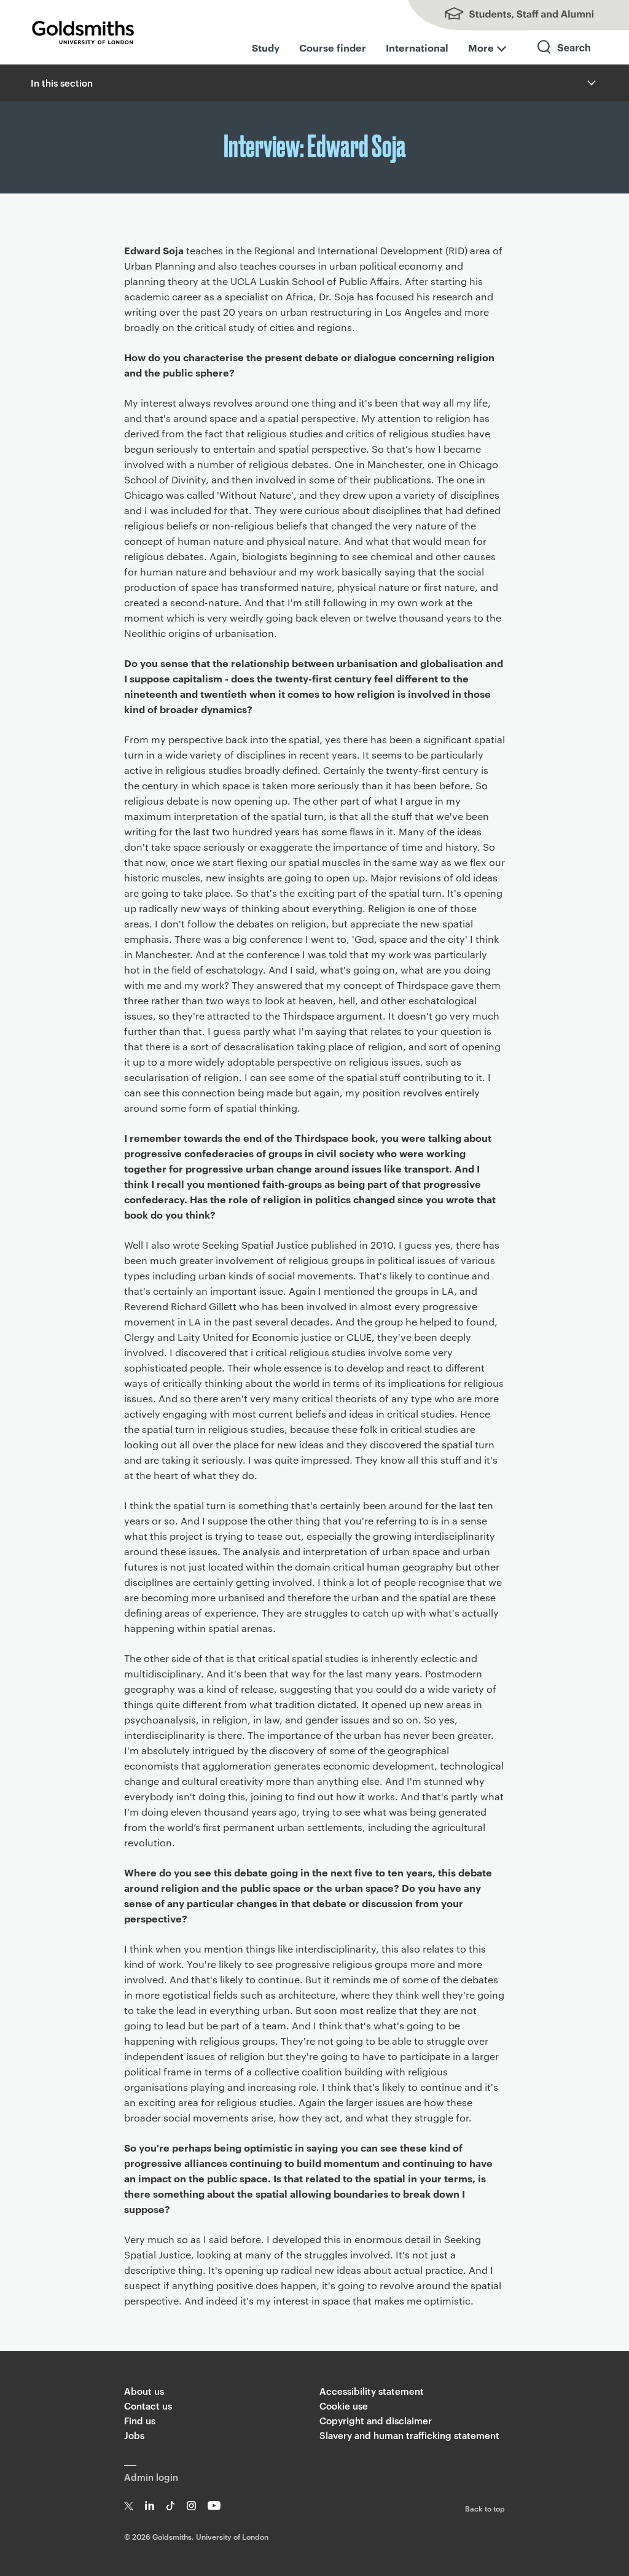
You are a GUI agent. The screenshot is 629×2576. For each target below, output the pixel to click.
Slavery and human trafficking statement (409, 2435)
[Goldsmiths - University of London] (83, 33)
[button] (590, 83)
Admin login (151, 2477)
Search (565, 58)
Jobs (134, 2435)
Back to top (485, 2508)
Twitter (129, 2506)
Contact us (148, 2406)
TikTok (170, 2506)
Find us (140, 2420)
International (417, 47)
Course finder (333, 47)
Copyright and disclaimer (376, 2420)
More (481, 47)
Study (266, 47)
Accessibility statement (372, 2391)
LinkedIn (150, 2506)
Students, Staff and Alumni (506, 15)
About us (144, 2391)
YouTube (214, 2506)
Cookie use (344, 2406)
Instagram (191, 2506)
